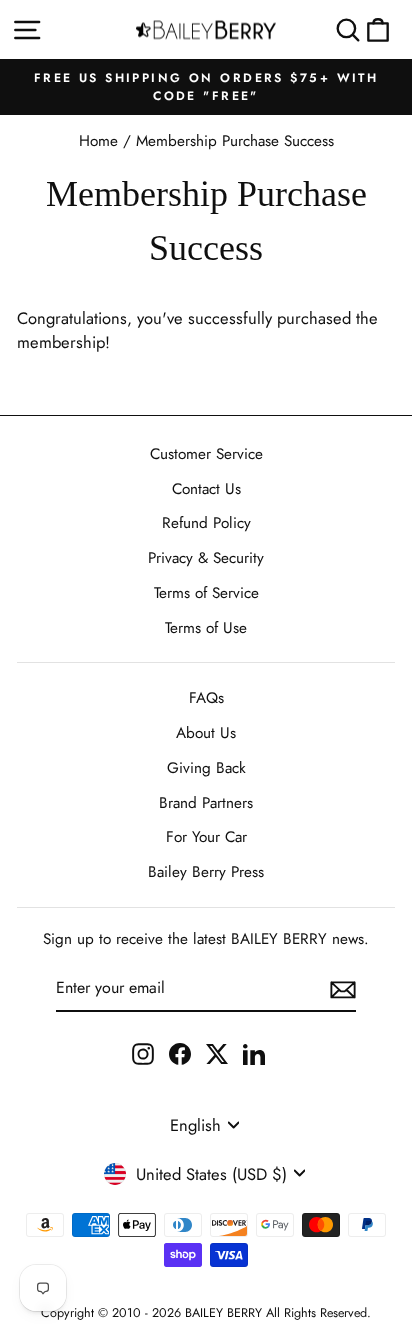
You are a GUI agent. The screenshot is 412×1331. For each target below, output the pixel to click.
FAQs (206, 698)
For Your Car (206, 837)
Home (98, 141)
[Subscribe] (343, 989)
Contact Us (206, 489)
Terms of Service (206, 593)
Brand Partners (206, 803)
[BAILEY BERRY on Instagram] (143, 1053)
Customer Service (206, 454)
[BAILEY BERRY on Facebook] (180, 1053)
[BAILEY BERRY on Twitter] (217, 1053)
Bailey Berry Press (206, 872)
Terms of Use (206, 628)
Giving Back (206, 768)
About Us (206, 733)
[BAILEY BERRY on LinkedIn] (254, 1053)
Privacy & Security (206, 558)
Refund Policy (206, 523)
